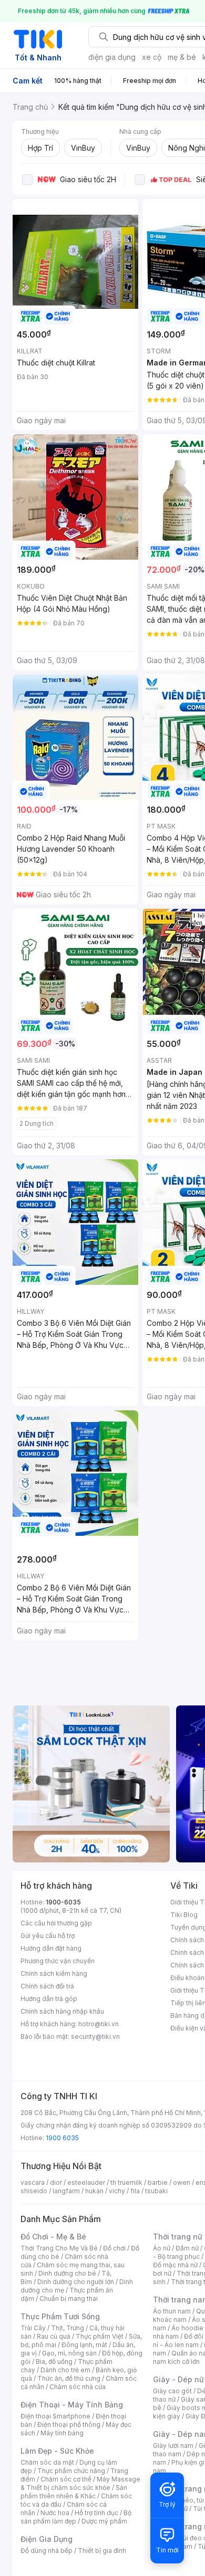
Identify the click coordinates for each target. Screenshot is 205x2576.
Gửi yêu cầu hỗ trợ (48, 1936)
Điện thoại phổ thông (69, 2425)
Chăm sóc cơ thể (66, 2479)
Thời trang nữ (178, 2237)
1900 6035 (62, 2138)
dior (56, 2182)
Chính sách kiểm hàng (54, 1973)
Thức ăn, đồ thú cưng (69, 2378)
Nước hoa (55, 2513)
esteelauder (86, 2182)
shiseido (34, 2191)
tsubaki (156, 2191)
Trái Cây (33, 2328)
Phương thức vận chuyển (58, 1961)
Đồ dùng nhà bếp (47, 2551)
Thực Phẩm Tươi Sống (60, 2316)
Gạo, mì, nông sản (69, 2353)
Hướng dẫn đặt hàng (51, 1948)
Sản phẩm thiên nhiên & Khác (74, 2492)
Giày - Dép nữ (178, 2379)
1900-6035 (63, 1902)
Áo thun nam (172, 2311)
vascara (33, 2182)
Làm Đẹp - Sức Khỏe (57, 2451)
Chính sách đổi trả (47, 1986)
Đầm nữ (187, 2248)
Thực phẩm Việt (100, 2336)
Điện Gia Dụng (47, 2539)
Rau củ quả (54, 2336)
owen (182, 2182)
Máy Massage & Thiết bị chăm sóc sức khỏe (80, 2483)
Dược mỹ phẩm (104, 2521)
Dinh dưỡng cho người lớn (76, 2282)
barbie (158, 2182)
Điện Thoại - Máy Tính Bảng (72, 2405)
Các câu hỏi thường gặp (56, 1923)
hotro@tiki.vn (99, 2024)
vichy (117, 2191)
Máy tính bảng (62, 2433)
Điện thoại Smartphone (55, 2416)
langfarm (66, 2191)
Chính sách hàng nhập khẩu (62, 2011)
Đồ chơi (114, 2248)
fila (135, 2191)
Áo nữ (162, 2248)
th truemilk (126, 2182)
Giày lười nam (173, 2446)
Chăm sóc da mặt (47, 2462)
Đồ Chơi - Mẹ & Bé (53, 2237)
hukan (94, 2191)
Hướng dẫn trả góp (49, 1999)
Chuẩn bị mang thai (69, 2298)
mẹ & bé (182, 57)
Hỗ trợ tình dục (96, 2513)
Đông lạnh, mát (84, 2345)
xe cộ (152, 57)
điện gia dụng (112, 57)
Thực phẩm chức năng (71, 2471)
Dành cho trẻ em (65, 2370)
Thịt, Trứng (68, 2328)
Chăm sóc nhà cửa (78, 2387)
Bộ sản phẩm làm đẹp (76, 2517)
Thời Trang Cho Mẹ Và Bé (59, 2248)
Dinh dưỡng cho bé (67, 2273)
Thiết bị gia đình (102, 2551)
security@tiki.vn (95, 2036)
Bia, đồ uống (54, 2362)
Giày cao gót (172, 2391)
